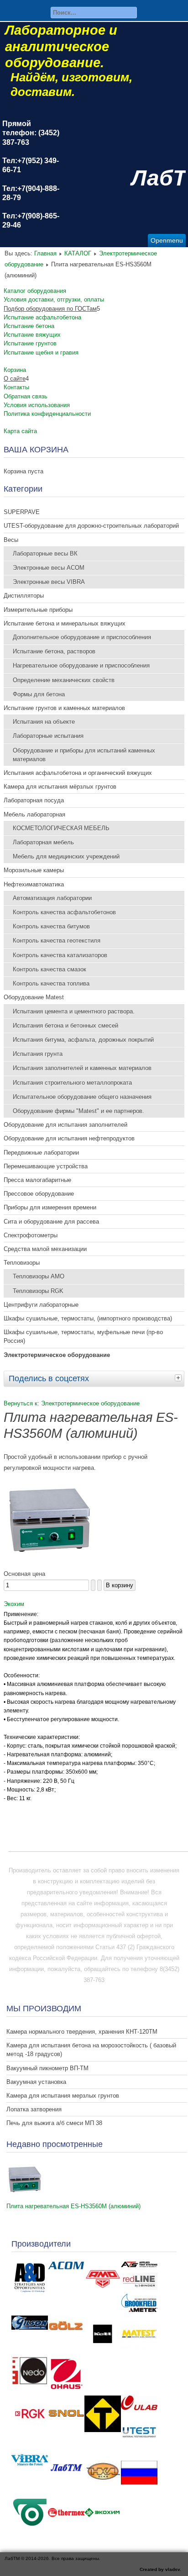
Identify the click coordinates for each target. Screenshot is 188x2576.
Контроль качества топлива (51, 983)
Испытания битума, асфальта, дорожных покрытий (83, 1040)
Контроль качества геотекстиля (57, 941)
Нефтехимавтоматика (34, 884)
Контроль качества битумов (51, 926)
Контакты (16, 387)
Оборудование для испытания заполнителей (65, 1125)
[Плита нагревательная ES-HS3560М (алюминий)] (25, 2195)
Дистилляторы (24, 596)
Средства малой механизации (45, 1249)
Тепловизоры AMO (39, 1276)
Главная (45, 253)
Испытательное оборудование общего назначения (82, 1097)
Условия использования (37, 405)
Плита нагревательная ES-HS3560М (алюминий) (73, 2206)
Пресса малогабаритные (37, 1180)
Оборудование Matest (34, 997)
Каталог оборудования (35, 291)
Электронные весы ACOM (49, 568)
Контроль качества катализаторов (60, 955)
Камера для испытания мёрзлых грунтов (60, 787)
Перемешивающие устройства (46, 1166)
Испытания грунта (38, 1054)
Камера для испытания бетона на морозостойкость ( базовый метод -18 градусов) (91, 2050)
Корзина (15, 370)
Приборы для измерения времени (50, 1207)
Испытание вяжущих (32, 335)
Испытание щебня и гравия (41, 352)
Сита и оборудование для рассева (51, 1222)
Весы (11, 540)
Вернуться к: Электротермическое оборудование (72, 1403)
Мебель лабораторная (34, 814)
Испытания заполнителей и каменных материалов (82, 1068)
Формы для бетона (39, 694)
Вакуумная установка (36, 2082)
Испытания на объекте (44, 722)
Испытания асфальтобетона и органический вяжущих (78, 773)
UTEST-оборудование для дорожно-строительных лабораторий (91, 526)
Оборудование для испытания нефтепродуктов (69, 1138)
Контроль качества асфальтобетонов (64, 912)
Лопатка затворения (34, 2109)
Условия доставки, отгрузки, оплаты (54, 299)
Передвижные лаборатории (41, 1153)
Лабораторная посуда (34, 800)
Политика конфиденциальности (47, 414)
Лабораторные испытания (48, 736)
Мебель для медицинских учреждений (66, 856)
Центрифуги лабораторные (41, 1305)
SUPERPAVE (22, 512)
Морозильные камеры (34, 870)
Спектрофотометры (31, 1235)
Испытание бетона (29, 326)
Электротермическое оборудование (57, 1355)
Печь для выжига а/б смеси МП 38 (54, 2123)
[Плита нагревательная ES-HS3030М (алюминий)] (49, 1563)
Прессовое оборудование (39, 1194)
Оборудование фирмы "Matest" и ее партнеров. (78, 1111)
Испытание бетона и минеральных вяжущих (65, 623)
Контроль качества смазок (50, 969)
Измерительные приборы (38, 610)
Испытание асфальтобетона (42, 317)
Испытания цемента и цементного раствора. (74, 1011)
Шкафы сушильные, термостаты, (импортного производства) (88, 1318)
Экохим (14, 1604)
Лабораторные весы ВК (45, 554)
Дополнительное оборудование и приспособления (82, 637)
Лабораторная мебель (43, 842)
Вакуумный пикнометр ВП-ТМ (47, 2068)
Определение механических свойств (64, 680)
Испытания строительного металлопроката (72, 1083)
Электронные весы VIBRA (49, 582)
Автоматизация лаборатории (52, 898)
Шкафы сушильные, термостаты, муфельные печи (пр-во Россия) (83, 1336)
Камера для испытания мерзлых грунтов (63, 2096)
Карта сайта (20, 431)
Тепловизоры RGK (38, 1291)
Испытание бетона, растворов (54, 651)
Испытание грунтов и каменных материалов (64, 708)
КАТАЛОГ (78, 253)
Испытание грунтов (30, 343)
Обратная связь (26, 396)
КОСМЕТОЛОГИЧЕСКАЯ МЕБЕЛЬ (61, 828)
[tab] (179, 1378)
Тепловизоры (22, 1263)
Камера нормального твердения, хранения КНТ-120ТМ (82, 2032)
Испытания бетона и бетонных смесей (65, 1026)
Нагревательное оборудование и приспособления (81, 665)
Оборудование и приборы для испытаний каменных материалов (84, 755)
